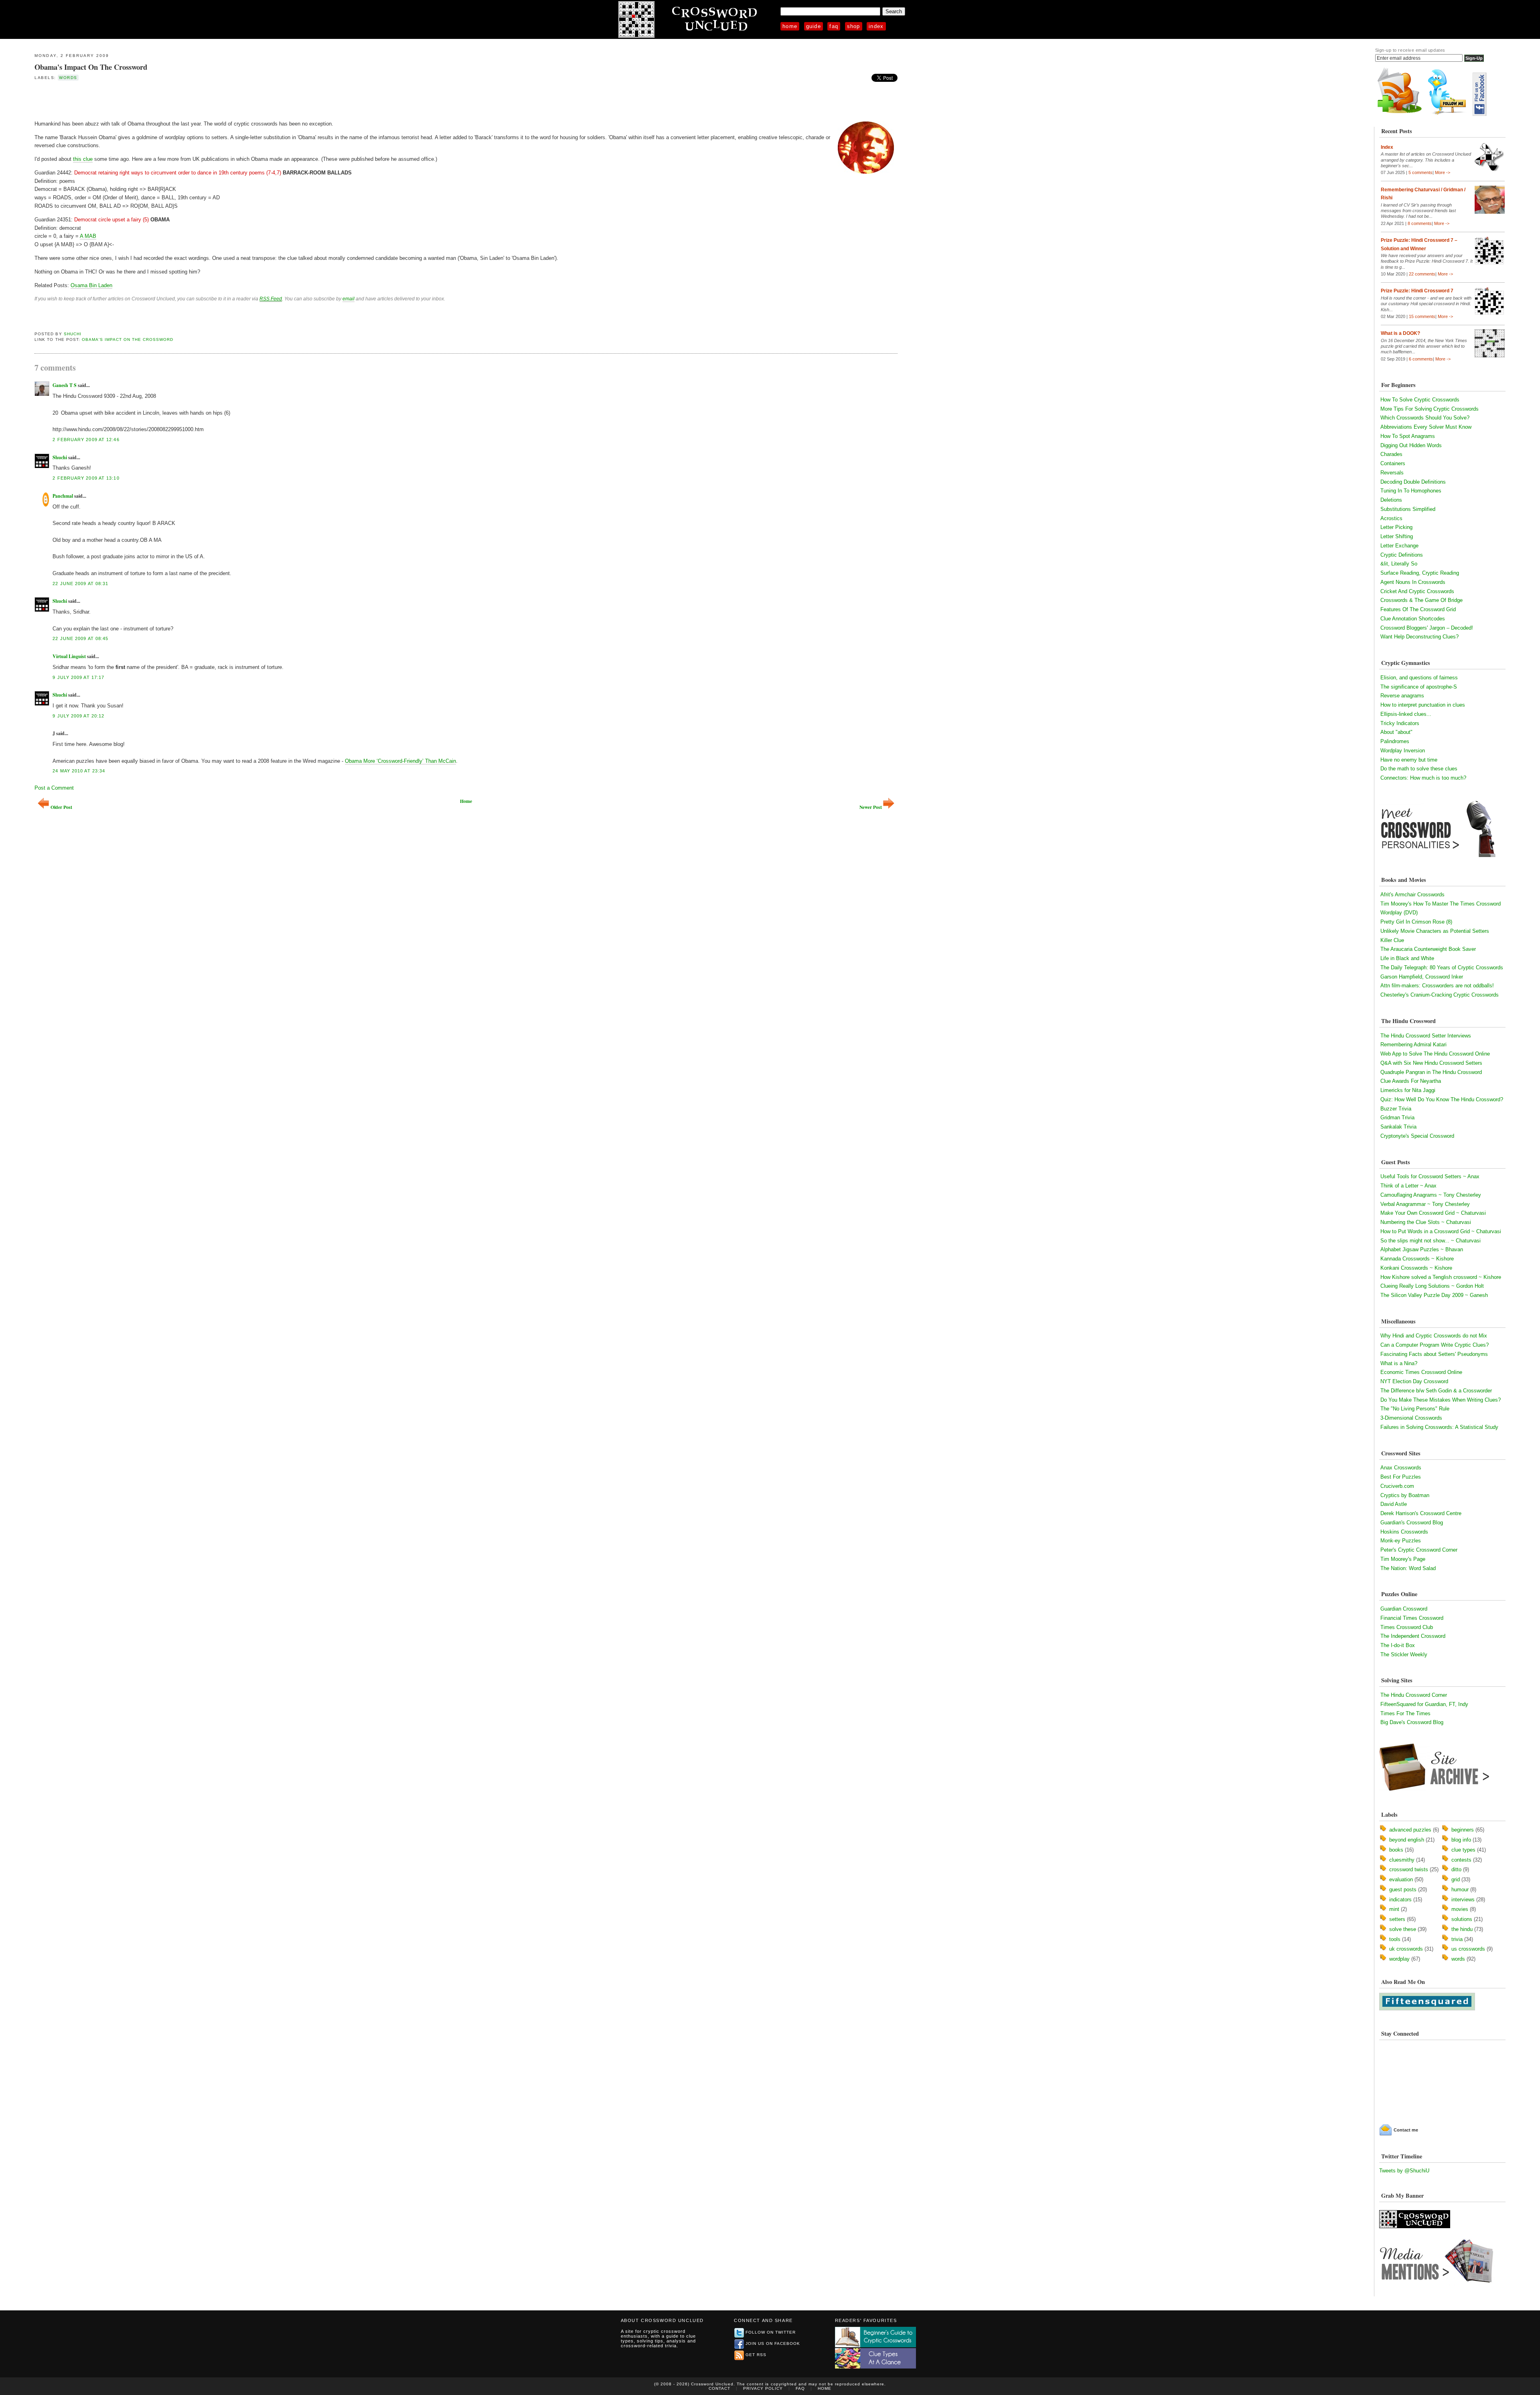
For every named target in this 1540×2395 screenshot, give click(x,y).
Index (876, 26)
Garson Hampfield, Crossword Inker (1422, 977)
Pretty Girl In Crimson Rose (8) (1416, 922)
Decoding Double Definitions (1413, 482)
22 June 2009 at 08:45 (80, 638)
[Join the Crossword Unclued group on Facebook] (1479, 114)
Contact (719, 2388)
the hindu (1462, 1929)
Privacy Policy (763, 2388)
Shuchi (73, 334)
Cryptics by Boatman (1405, 1495)
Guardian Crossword (1404, 1609)
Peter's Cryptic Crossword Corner (1419, 1550)
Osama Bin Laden (91, 285)
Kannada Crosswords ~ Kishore (1417, 1259)
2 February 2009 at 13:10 (86, 478)
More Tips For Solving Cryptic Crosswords (1430, 409)
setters (1397, 1919)
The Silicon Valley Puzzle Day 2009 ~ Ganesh (1434, 1295)
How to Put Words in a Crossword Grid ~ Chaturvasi (1441, 1231)
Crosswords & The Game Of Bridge (1421, 600)
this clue (83, 159)
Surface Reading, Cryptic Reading (1420, 573)
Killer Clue (1392, 940)
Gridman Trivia (1397, 1117)
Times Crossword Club (1407, 1627)
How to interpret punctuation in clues (1423, 705)
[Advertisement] (128, 100)
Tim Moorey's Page (1403, 1559)
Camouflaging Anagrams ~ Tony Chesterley (1431, 1195)
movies (1460, 1909)
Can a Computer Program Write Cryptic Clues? (1435, 1345)
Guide (814, 26)
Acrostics (1391, 518)
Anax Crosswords (1401, 1468)
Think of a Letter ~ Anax (1408, 1186)
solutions (1462, 1919)
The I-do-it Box (1398, 1645)
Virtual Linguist (69, 656)
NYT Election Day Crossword (1414, 1381)
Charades (1391, 454)
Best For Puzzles (1401, 1477)
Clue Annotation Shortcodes (1413, 619)
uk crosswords (1406, 1949)
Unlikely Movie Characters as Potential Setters (1435, 931)
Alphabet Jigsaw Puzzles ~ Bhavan (1422, 1249)
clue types (1463, 1850)
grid (1456, 1879)
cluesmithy (1402, 1860)
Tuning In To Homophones (1411, 491)
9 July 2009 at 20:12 (78, 716)
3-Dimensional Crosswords (1411, 1418)
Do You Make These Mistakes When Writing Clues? (1441, 1400)
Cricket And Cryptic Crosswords (1417, 591)
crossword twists (1409, 1869)
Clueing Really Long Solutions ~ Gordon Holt (1432, 1286)
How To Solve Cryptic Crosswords (1420, 400)
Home (790, 26)
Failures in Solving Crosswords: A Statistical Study (1439, 1427)
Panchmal (63, 496)
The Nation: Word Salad (1408, 1568)
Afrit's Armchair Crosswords (1412, 895)
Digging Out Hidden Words (1411, 445)
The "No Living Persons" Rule (1415, 1409)
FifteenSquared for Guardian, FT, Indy (1424, 1704)
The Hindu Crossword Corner (1414, 1695)
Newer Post (871, 807)
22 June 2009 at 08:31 (80, 584)
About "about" (1396, 732)
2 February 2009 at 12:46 (86, 440)
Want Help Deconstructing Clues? (1419, 637)
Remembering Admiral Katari (1413, 1045)
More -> (1443, 172)
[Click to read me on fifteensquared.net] (1427, 2009)
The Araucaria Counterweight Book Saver (1428, 949)
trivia (1457, 1939)
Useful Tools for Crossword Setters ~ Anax (1430, 1176)
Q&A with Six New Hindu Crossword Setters (1431, 1063)
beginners (1463, 1830)
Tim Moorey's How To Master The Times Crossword (1441, 904)
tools (1395, 1939)
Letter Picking (1396, 527)
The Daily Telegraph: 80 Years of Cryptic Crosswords (1442, 968)
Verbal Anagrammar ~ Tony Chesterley (1425, 1204)
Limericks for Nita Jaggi (1408, 1090)
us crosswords (1468, 1949)
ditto (1456, 1869)
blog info (1461, 1840)
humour (1460, 1889)
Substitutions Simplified (1408, 509)
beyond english (1407, 1840)
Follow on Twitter (771, 2332)
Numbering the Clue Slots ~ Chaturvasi (1426, 1222)
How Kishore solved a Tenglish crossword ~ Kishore (1441, 1277)
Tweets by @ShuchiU (1404, 2171)
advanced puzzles (1410, 1830)
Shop (854, 26)
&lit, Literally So (1399, 564)
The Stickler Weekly (1404, 1654)
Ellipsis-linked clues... (1406, 714)
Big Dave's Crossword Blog (1412, 1722)
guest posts (1403, 1889)
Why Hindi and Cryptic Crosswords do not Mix (1434, 1336)
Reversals (1392, 473)
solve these (1403, 1929)
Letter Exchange (1399, 546)
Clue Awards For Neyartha (1411, 1081)
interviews (1463, 1900)
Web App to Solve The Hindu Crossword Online (1435, 1054)
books (1396, 1850)
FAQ (834, 26)
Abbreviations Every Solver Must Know (1426, 427)
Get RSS (756, 2355)
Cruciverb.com (1397, 1486)
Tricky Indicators (1400, 723)
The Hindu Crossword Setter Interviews (1426, 1036)
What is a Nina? (1399, 1363)
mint (1394, 1909)
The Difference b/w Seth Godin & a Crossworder (1436, 1391)
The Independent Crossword (1413, 1636)
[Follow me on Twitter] (1449, 114)
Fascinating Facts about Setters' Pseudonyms (1434, 1354)
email (349, 299)
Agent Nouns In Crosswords (1413, 582)
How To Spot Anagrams (1408, 436)
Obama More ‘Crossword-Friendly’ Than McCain (400, 761)
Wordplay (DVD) (1399, 913)
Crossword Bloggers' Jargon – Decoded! (1427, 628)
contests (1461, 1860)
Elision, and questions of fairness (1419, 678)
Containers (1393, 463)
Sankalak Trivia (1398, 1127)
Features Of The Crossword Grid (1418, 609)
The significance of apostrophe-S (1419, 687)
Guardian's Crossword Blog (1412, 1523)
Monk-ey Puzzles (1401, 1541)
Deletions (1391, 500)
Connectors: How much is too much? (1423, 778)
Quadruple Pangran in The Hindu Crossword (1431, 1072)
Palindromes (1395, 741)
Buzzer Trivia (1396, 1109)
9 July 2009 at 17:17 (78, 677)
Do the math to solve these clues (1419, 769)
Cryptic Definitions (1402, 555)
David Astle (1394, 1504)
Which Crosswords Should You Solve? (1425, 418)
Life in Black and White (1407, 958)
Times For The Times (1405, 1713)
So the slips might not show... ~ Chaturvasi (1431, 1241)
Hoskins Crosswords (1404, 1532)
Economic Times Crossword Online (1421, 1372)
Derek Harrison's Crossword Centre (1421, 1513)
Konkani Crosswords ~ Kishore (1416, 1268)
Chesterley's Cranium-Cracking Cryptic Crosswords (1440, 995)
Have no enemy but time (1409, 760)
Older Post (61, 807)
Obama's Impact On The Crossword (91, 67)
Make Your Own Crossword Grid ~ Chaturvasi (1433, 1213)
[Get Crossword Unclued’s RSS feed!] (1400, 114)
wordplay (1399, 1959)
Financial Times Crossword (1412, 1618)
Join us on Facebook (773, 2343)
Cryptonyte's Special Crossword (1417, 1136)
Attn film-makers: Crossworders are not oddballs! (1437, 986)
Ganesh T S (65, 385)
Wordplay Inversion (1403, 751)
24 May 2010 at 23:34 (79, 771)
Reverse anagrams (1402, 696)
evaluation (1401, 1879)
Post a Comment (54, 788)
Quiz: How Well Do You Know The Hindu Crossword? (1442, 1099)
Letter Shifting (1397, 536)
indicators (1400, 1900)
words (68, 78)
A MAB (88, 236)
